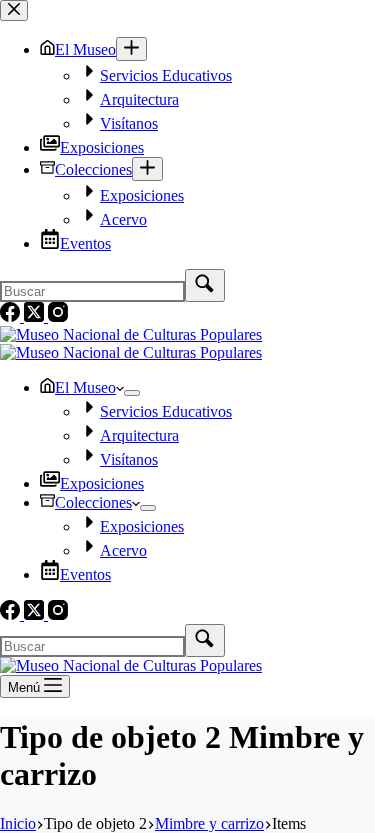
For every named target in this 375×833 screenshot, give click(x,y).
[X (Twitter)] (36, 614)
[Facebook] (12, 614)
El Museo (85, 387)
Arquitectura (139, 435)
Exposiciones (102, 483)
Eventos (85, 574)
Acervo (123, 550)
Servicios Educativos (166, 411)
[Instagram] (58, 614)
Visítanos (129, 459)
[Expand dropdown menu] (132, 393)
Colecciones (93, 502)
